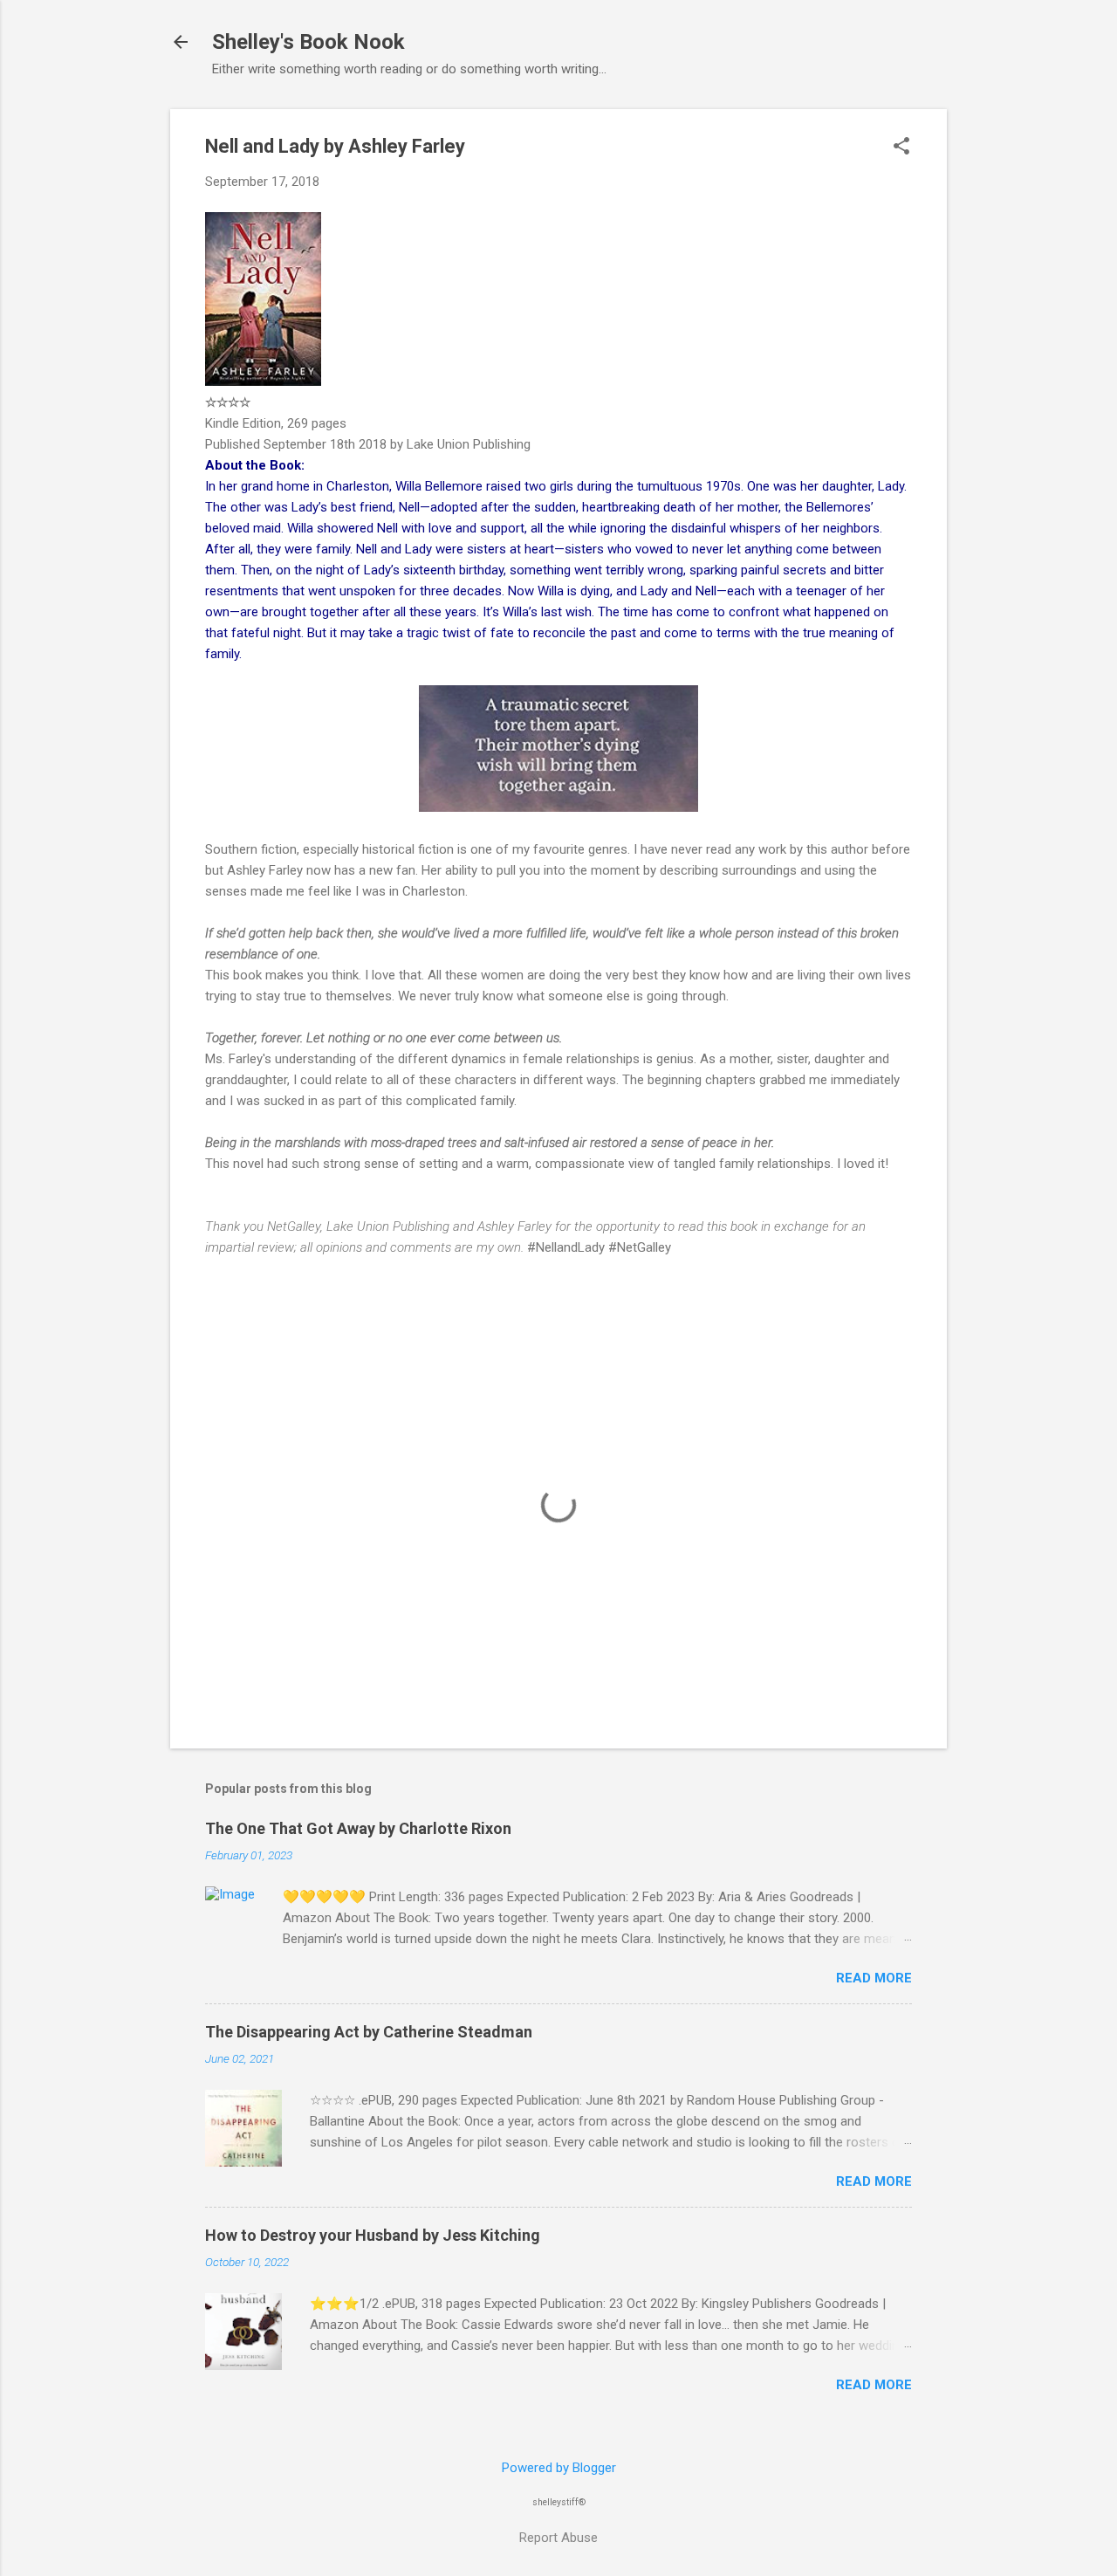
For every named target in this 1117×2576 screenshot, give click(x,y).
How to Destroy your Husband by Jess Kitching (373, 2235)
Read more (874, 1978)
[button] (901, 148)
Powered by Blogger (559, 2468)
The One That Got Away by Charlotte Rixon (358, 1828)
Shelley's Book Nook (308, 42)
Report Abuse (558, 2538)
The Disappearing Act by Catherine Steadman (369, 2032)
